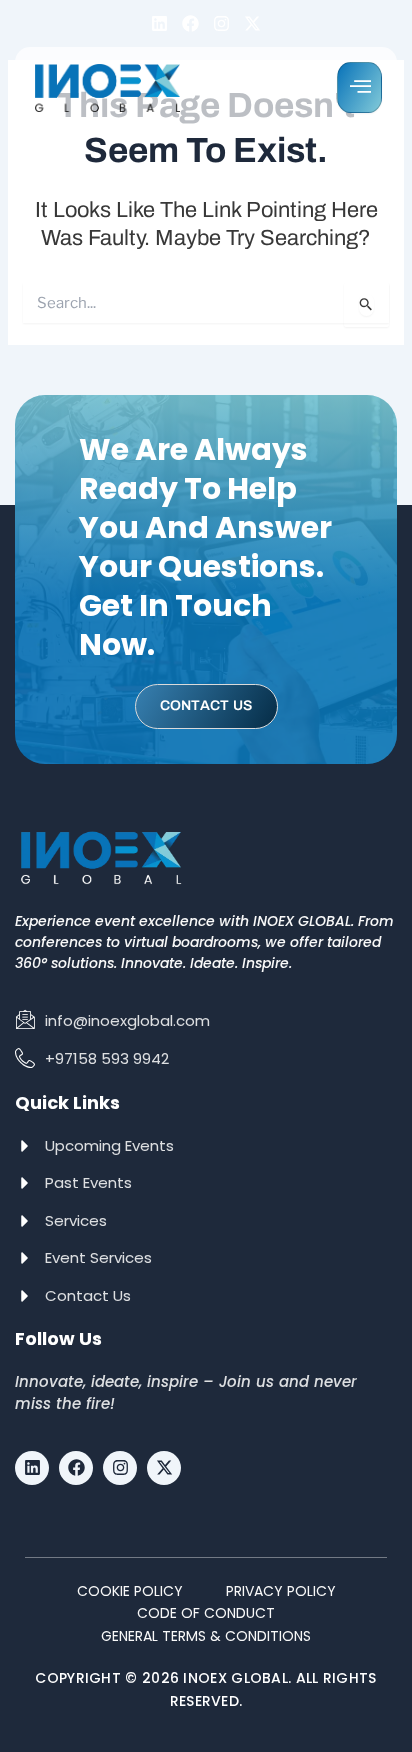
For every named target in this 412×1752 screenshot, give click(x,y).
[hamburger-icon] (359, 87)
